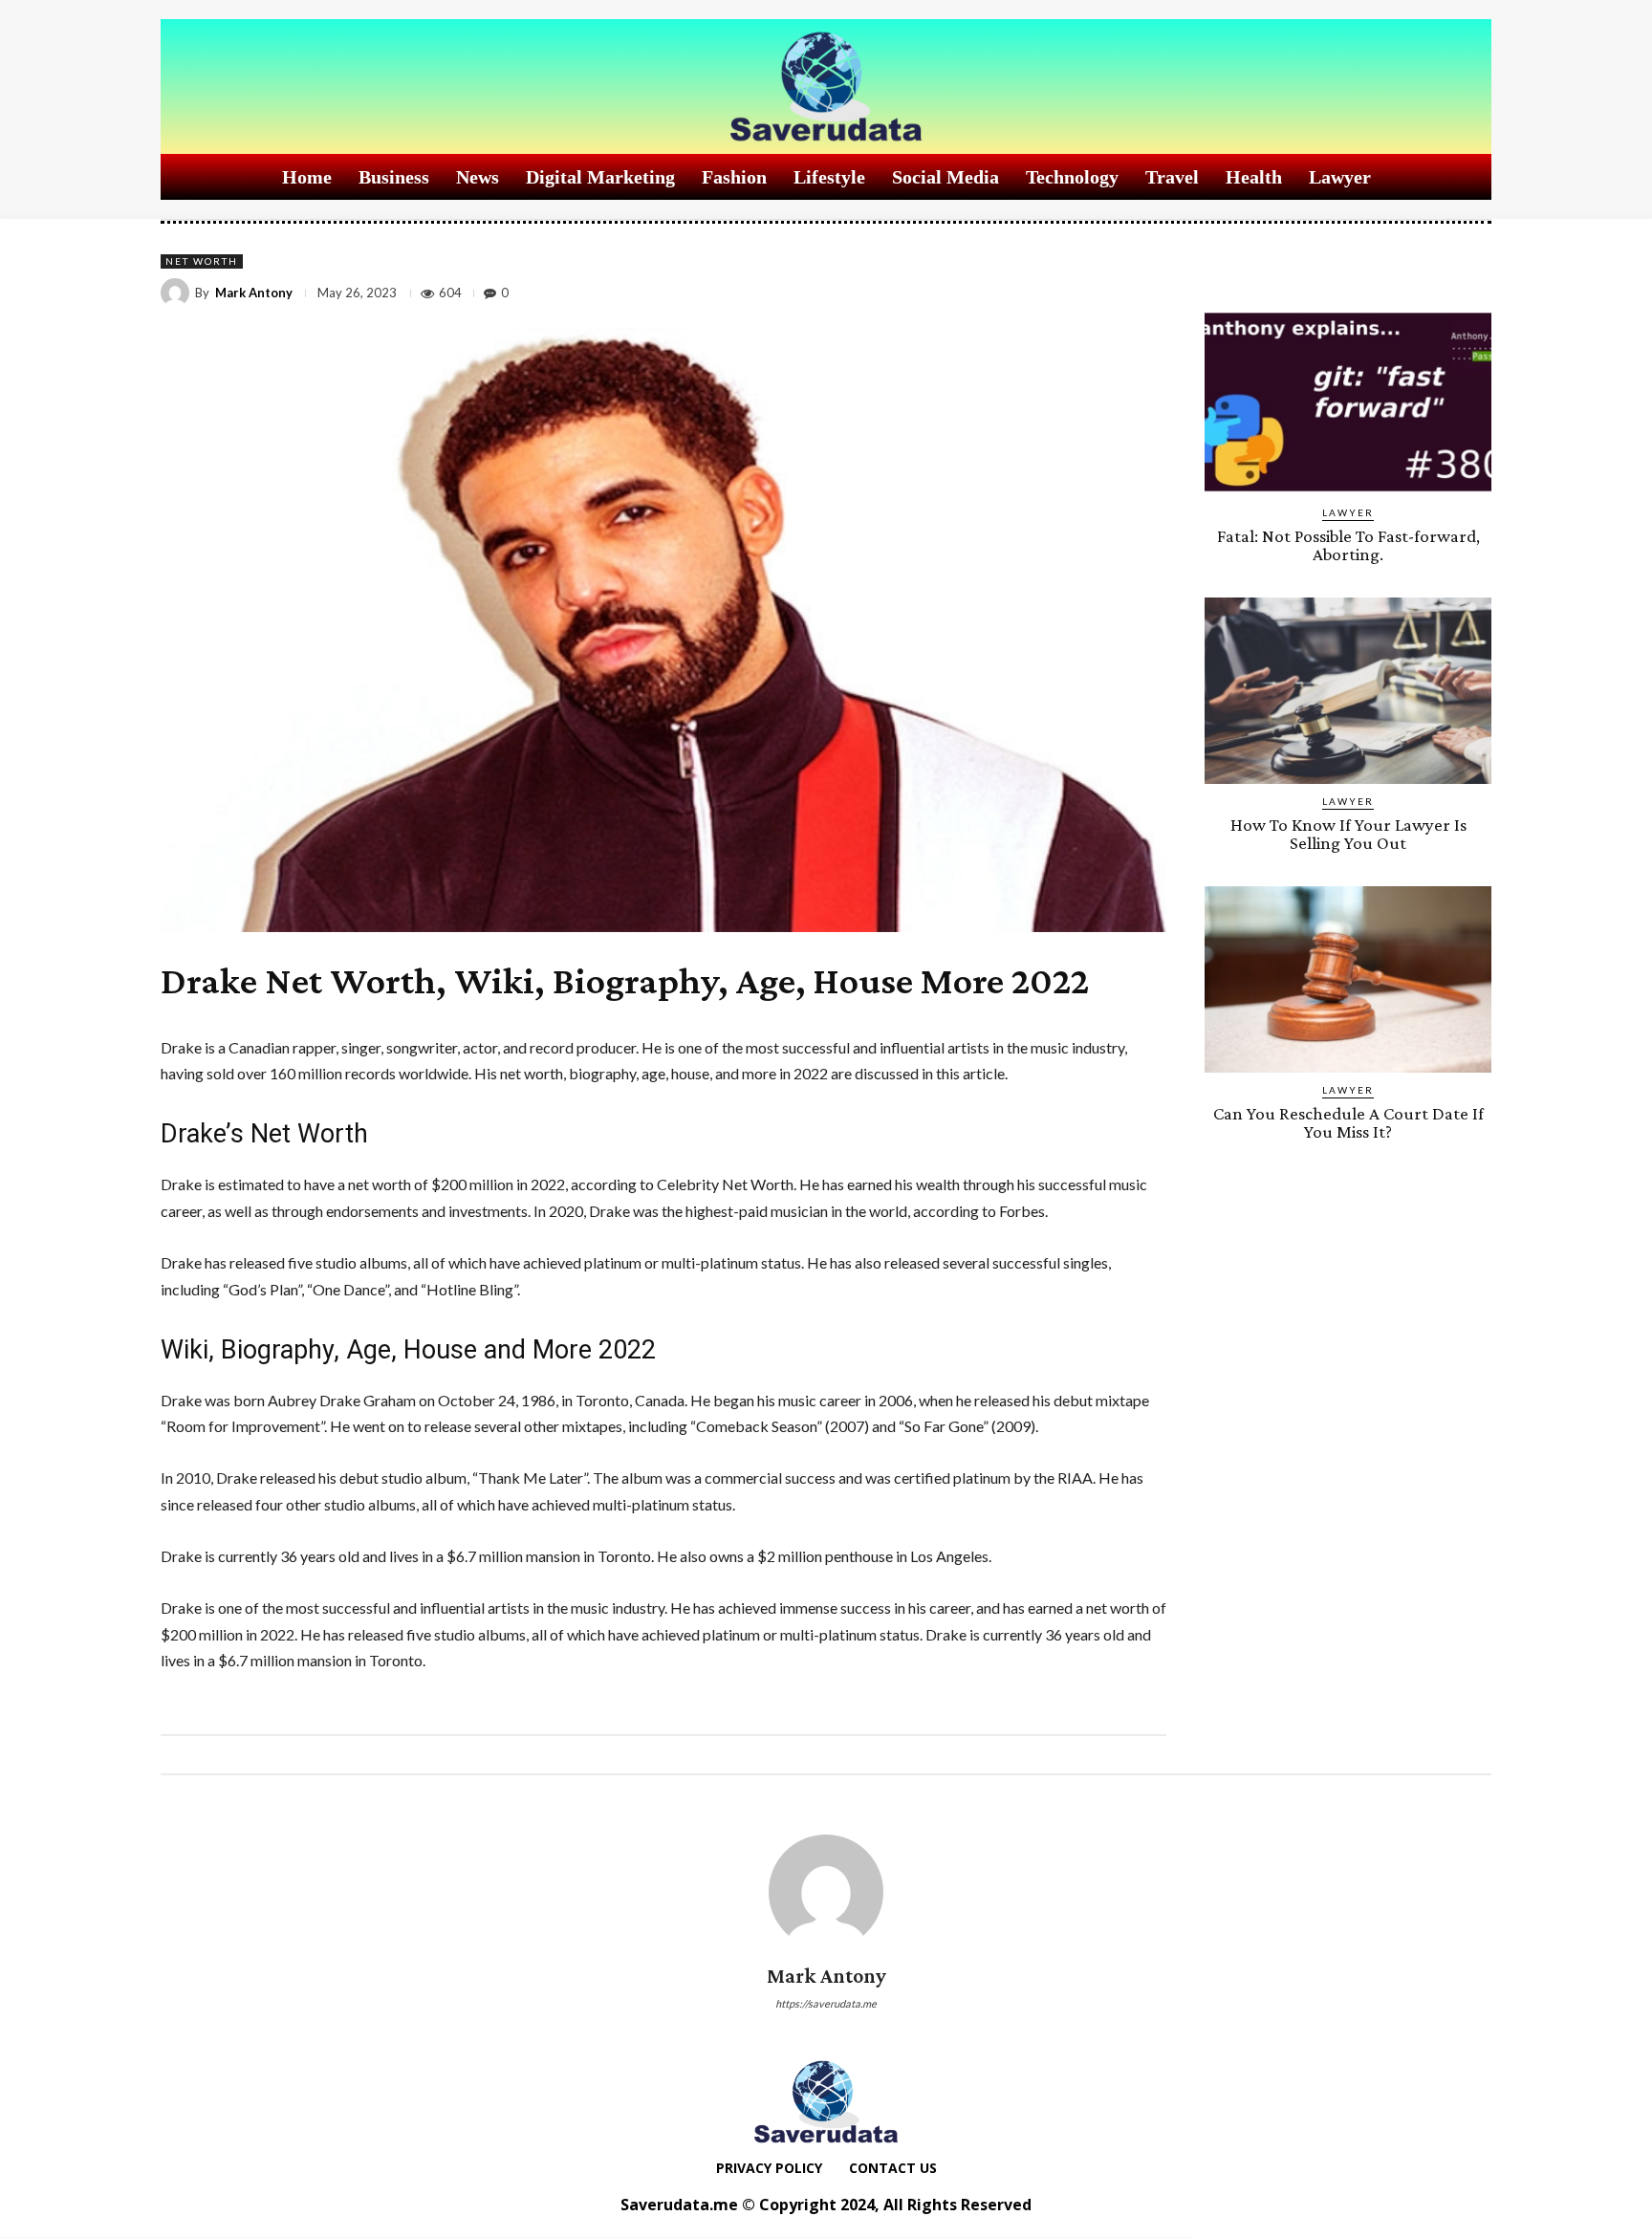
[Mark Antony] (178, 293)
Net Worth (202, 261)
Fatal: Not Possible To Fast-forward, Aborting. (1348, 545)
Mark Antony (254, 293)
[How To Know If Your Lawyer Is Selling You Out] (1348, 691)
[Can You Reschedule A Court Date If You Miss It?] (1348, 979)
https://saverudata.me (826, 2003)
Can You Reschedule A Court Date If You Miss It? (1348, 1122)
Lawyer (1348, 512)
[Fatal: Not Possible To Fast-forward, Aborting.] (1348, 402)
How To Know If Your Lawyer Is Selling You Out (1348, 834)
